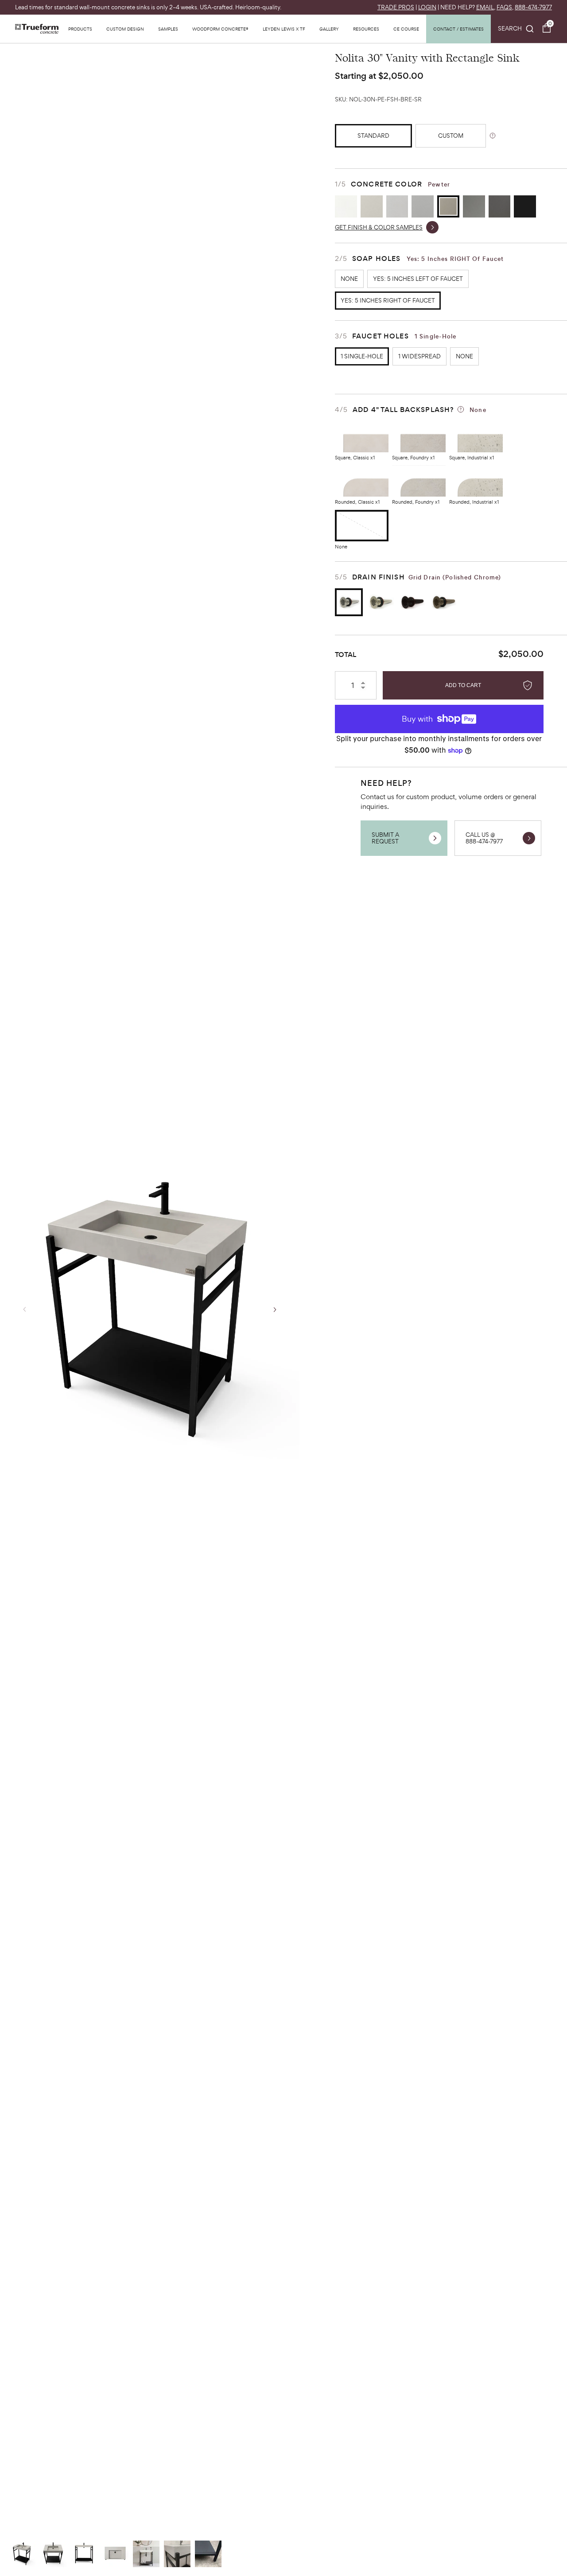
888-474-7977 (533, 7)
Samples (168, 29)
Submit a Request (385, 838)
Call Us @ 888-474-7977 (484, 838)
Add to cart (463, 685)
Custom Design (125, 29)
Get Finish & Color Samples (379, 227)
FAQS (504, 7)
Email (485, 7)
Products (80, 29)
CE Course (406, 29)
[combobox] (516, 29)
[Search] (516, 29)
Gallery (329, 29)
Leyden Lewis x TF (284, 29)
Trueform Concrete (37, 29)
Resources (366, 29)
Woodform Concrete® (220, 29)
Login (427, 7)
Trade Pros (396, 7)
